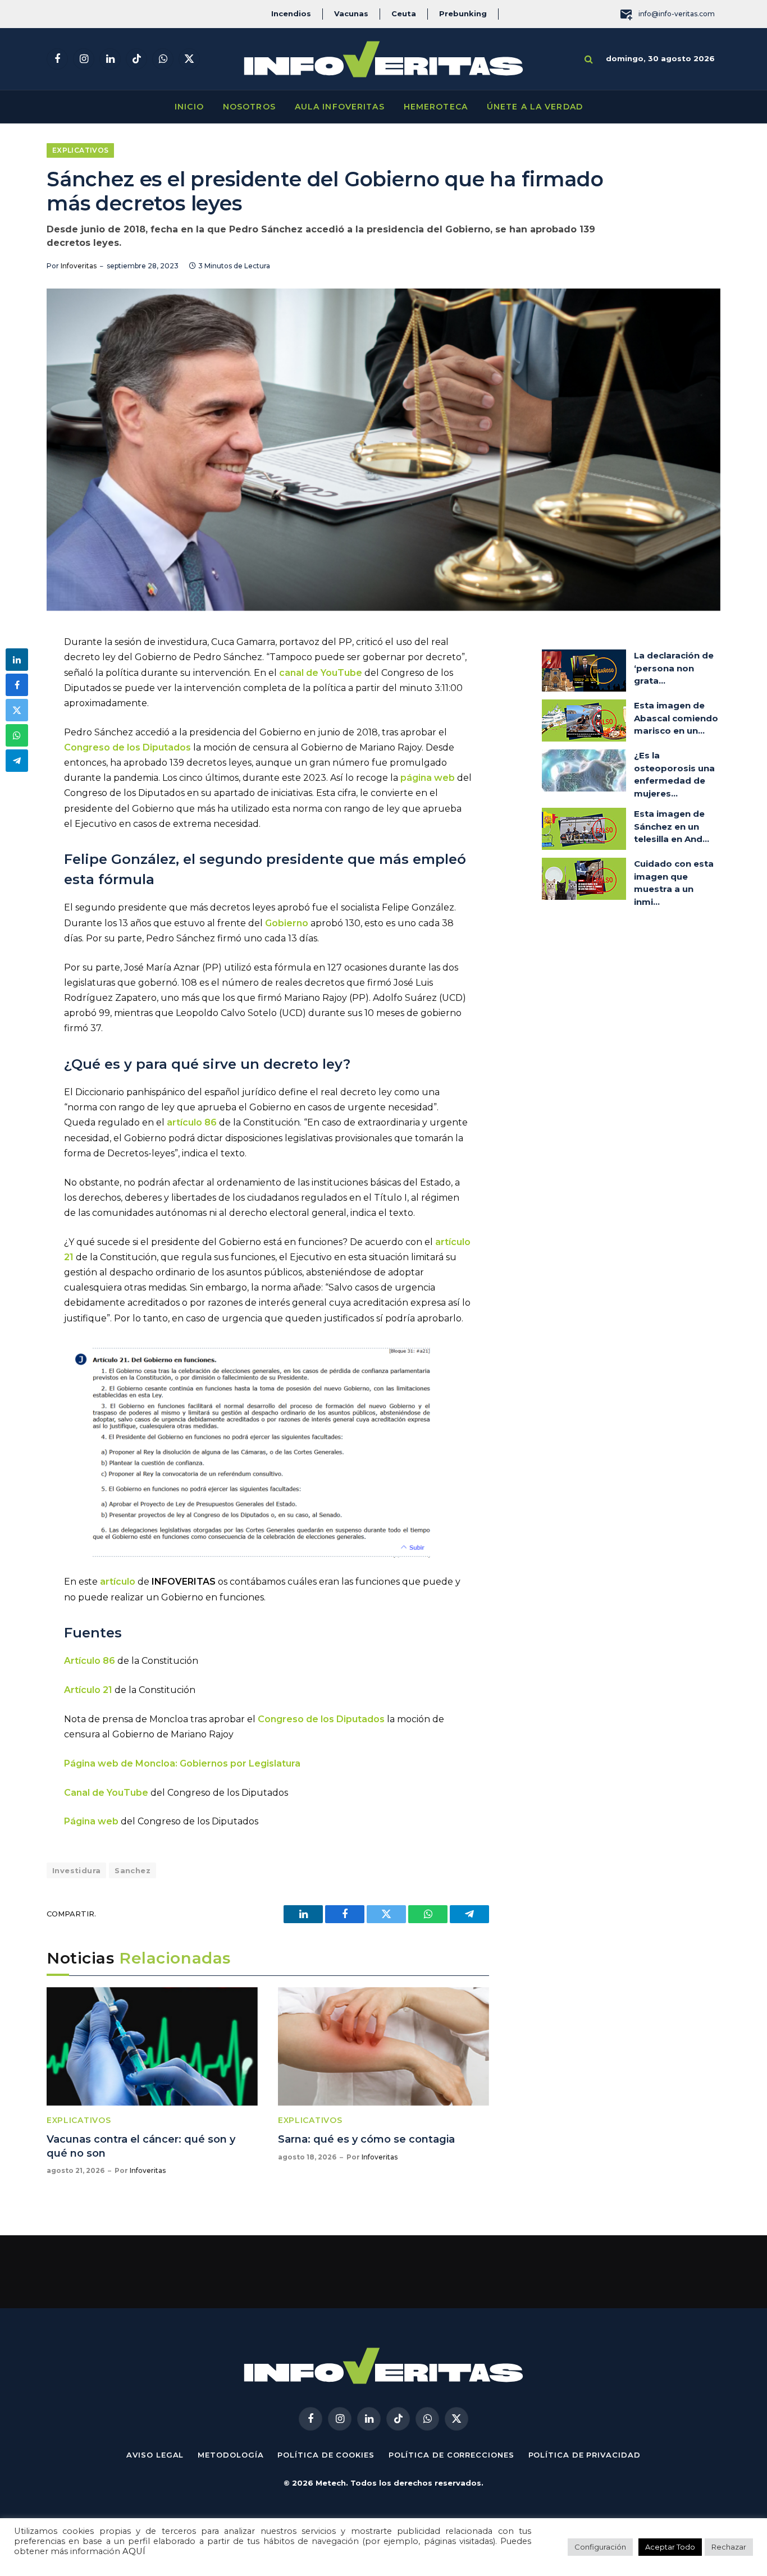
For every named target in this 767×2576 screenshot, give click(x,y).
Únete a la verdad (535, 107)
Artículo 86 (90, 1661)
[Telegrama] (17, 761)
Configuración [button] (600, 2547)
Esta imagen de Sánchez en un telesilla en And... (672, 826)
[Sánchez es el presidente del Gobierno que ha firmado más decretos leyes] (383, 450)
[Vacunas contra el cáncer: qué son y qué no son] (152, 2047)
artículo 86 (192, 1122)
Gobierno (287, 923)
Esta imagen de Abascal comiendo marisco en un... (676, 718)
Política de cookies (326, 2455)
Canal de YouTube (106, 1793)
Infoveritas (79, 266)
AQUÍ (134, 2551)
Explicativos (80, 150)
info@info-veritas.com (677, 14)
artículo (118, 1582)
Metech (331, 2483)
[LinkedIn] (17, 660)
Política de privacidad (585, 2455)
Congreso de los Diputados (127, 747)
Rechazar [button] (729, 2547)
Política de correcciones (451, 2455)
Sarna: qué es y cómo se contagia (366, 2139)
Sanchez (133, 1870)
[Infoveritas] (383, 59)
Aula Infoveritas (340, 107)
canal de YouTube (321, 673)
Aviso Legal (155, 2455)
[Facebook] (17, 685)
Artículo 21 (88, 1690)
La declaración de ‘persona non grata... (674, 668)
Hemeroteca (436, 107)
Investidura (76, 1870)
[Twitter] (17, 710)
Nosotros (249, 107)
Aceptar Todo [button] (670, 2547)
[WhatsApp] (17, 735)
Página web (91, 1821)
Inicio (189, 107)
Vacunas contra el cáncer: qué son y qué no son (141, 2146)
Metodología (230, 2455)
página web (428, 778)
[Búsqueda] (589, 59)
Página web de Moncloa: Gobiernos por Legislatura (182, 1763)
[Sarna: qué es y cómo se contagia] (383, 2047)
